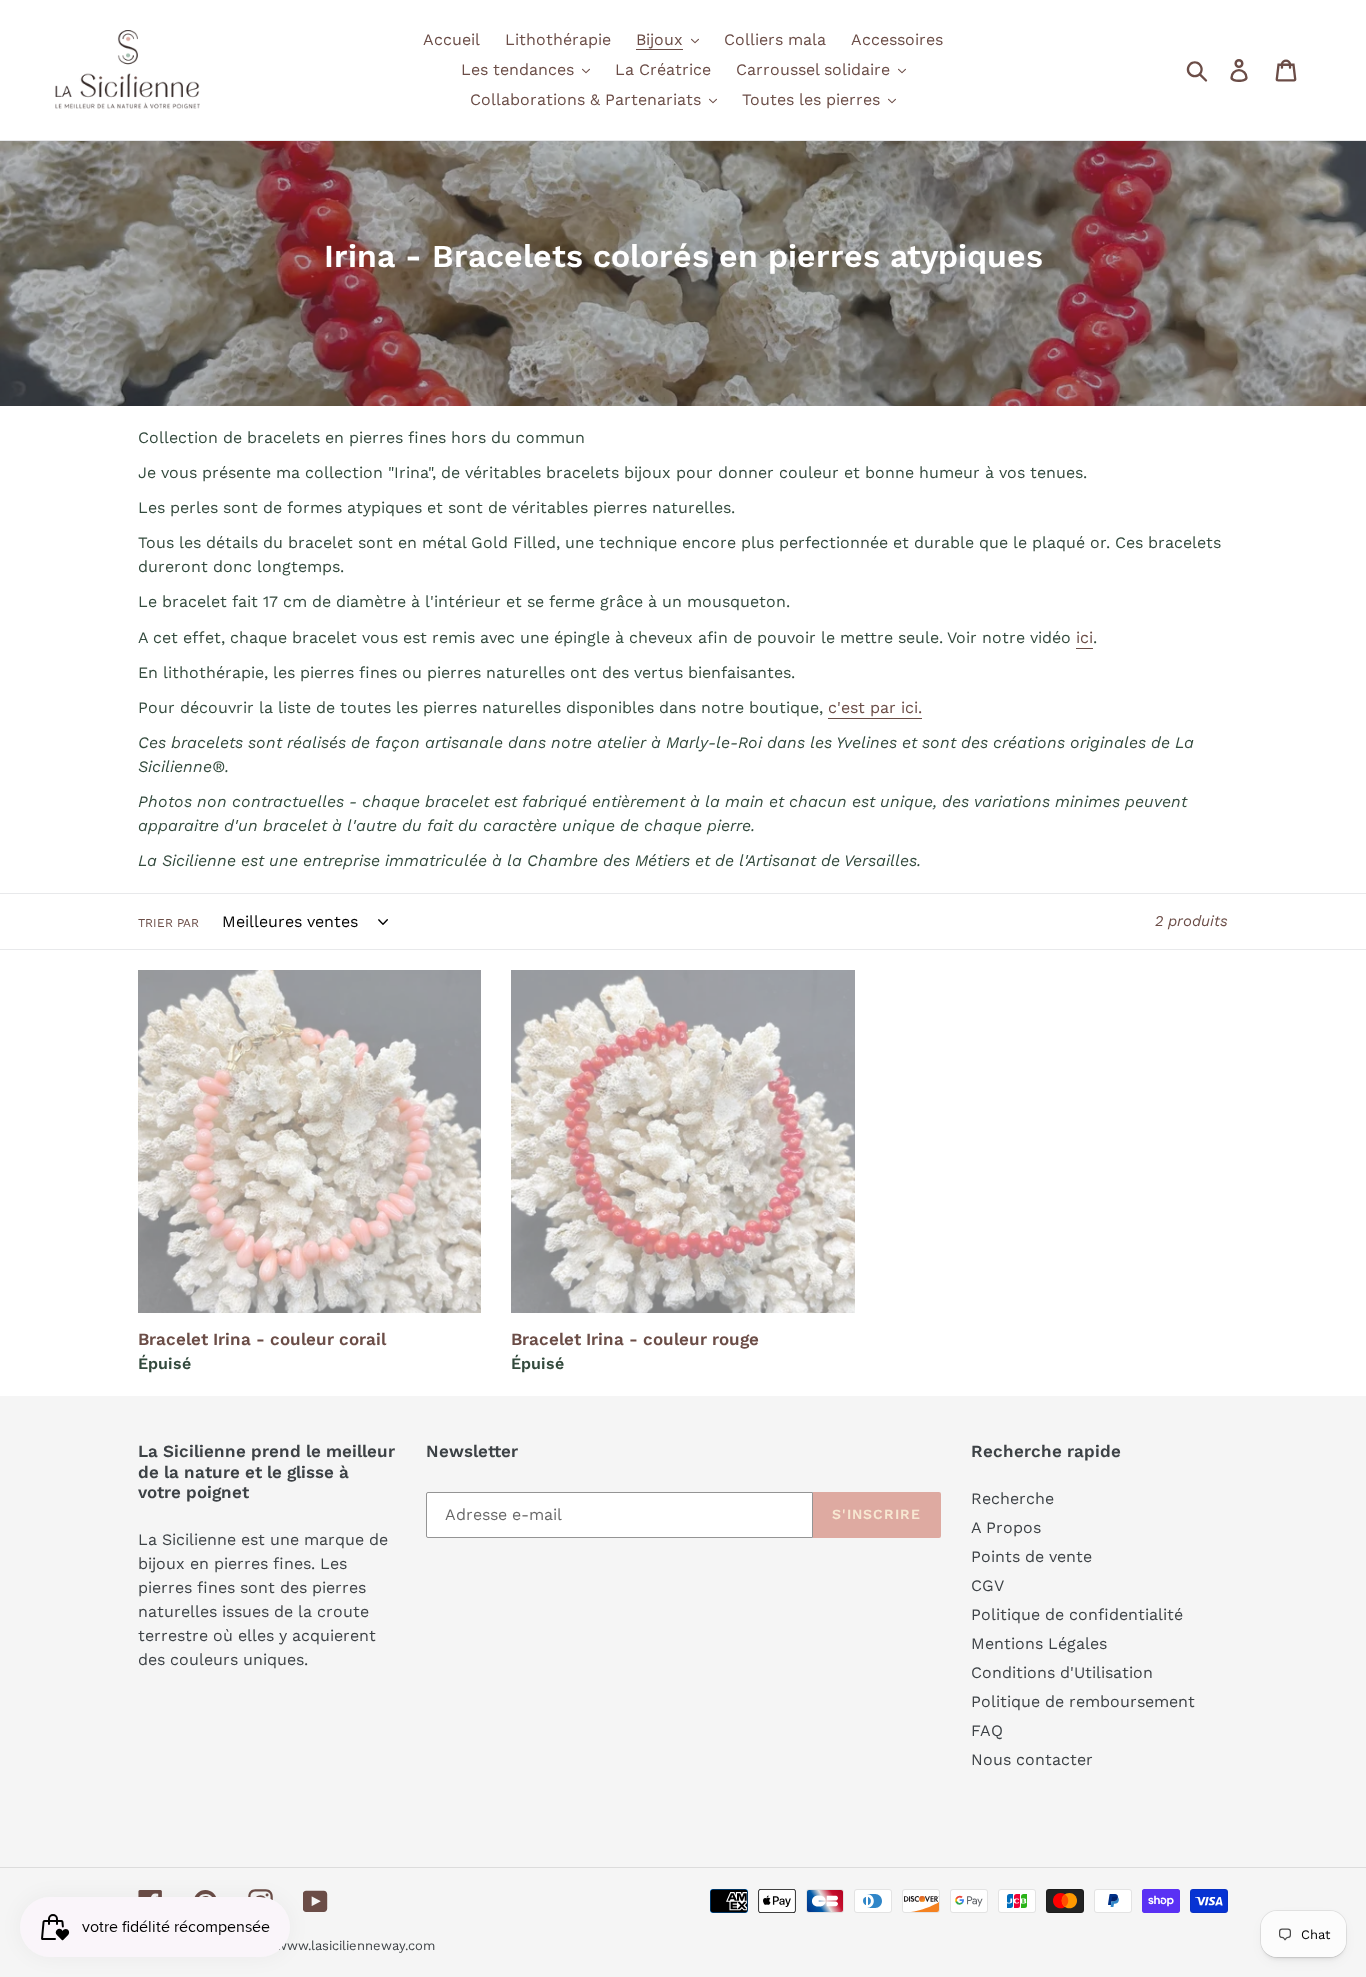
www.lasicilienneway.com (355, 1945)
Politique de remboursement (1083, 1701)
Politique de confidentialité (1077, 1614)
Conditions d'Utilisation (1062, 1672)
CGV (987, 1585)
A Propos (1006, 1527)
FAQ (987, 1730)
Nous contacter (1032, 1759)
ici (1084, 637)
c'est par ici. (875, 707)
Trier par (168, 923)
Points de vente (1031, 1556)
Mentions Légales (1039, 1643)
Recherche (1012, 1498)
